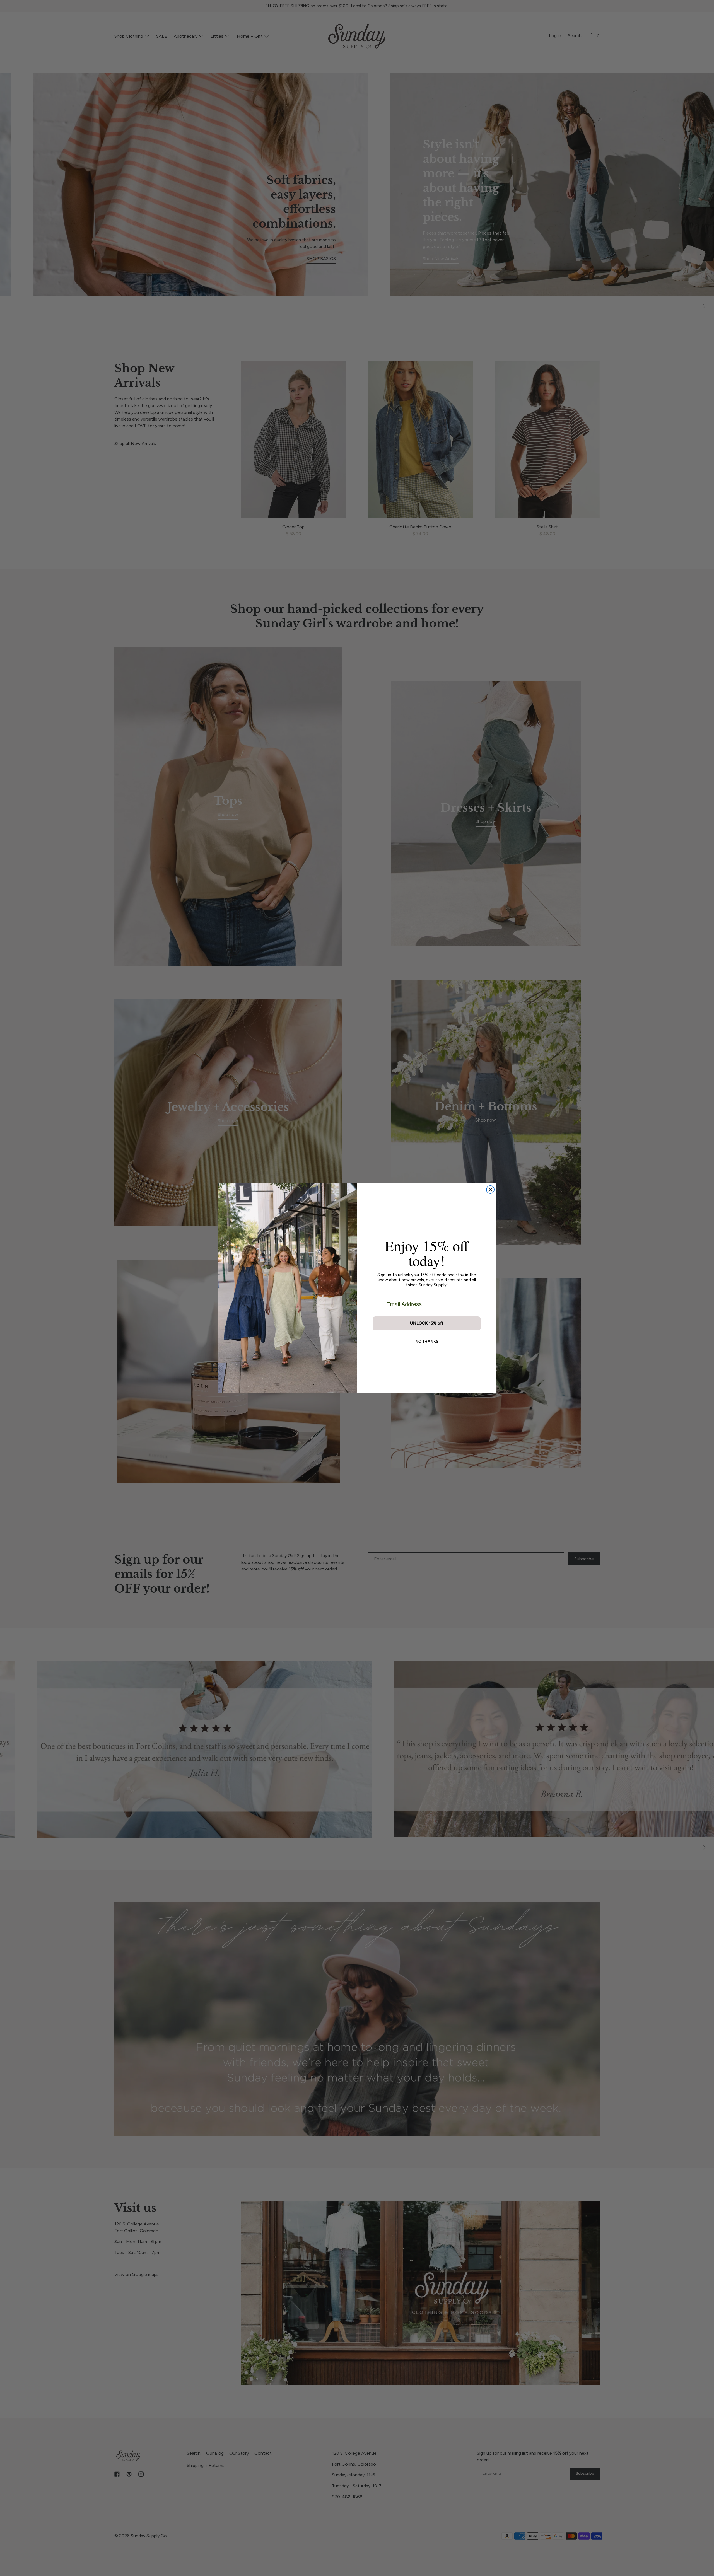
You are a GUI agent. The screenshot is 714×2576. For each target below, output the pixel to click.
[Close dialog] (490, 1190)
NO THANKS (427, 1341)
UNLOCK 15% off (427, 1323)
